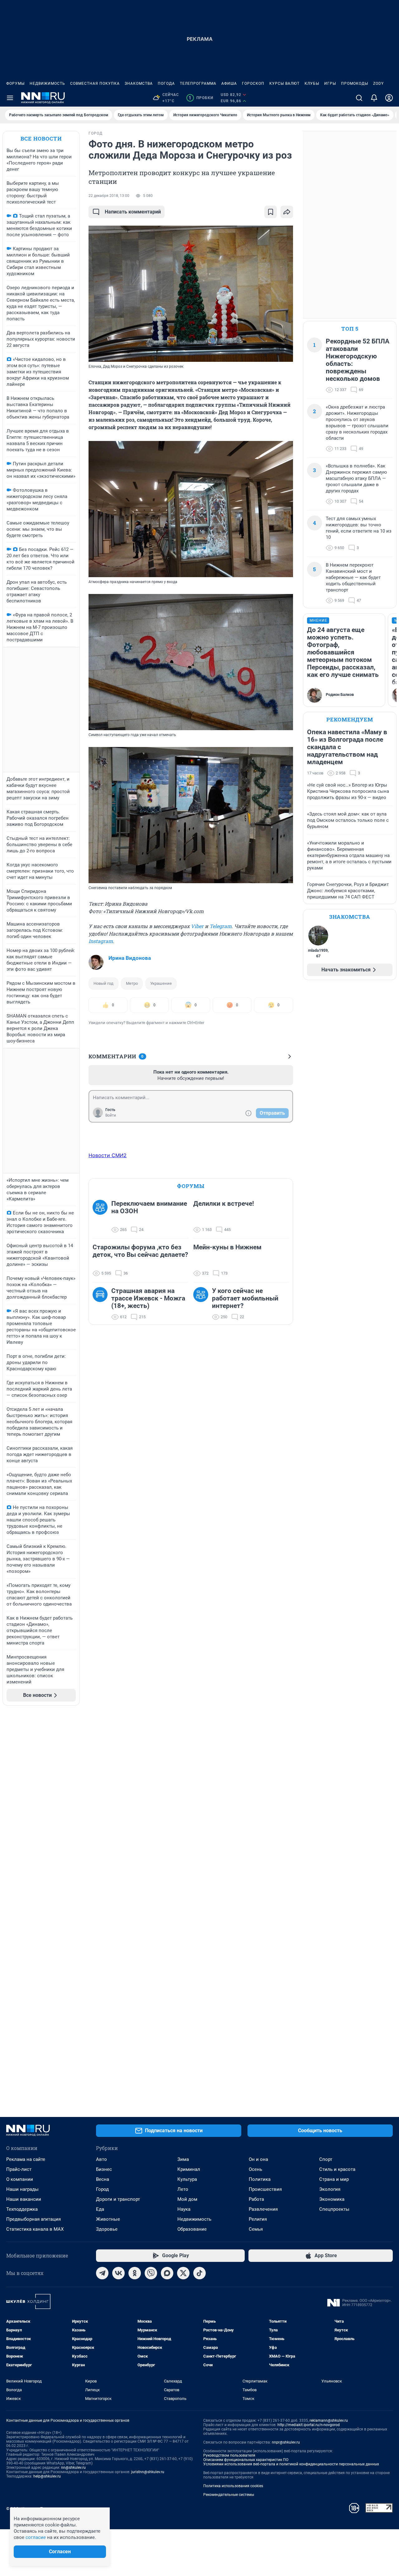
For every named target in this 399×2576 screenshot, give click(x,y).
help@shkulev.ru (47, 2476)
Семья (256, 2229)
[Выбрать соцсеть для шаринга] (287, 212)
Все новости (41, 139)
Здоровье (107, 2229)
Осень (255, 2169)
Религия (258, 2219)
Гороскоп (253, 84)
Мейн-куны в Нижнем (227, 1247)
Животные (108, 2219)
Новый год (103, 983)
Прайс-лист (19, 2169)
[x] (183, 2273)
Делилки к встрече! (224, 1204)
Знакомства (139, 84)
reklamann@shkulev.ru (329, 2420)
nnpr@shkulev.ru (286, 2442)
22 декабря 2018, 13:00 (109, 196)
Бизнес (104, 2169)
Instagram (101, 941)
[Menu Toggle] (10, 98)
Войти (111, 1115)
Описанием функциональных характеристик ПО (246, 2460)
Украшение (161, 983)
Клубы (312, 84)
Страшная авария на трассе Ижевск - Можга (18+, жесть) (148, 1298)
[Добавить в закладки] (271, 212)
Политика (260, 2179)
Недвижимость (47, 84)
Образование (192, 2229)
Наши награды (22, 2189)
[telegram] (102, 2273)
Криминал (189, 2169)
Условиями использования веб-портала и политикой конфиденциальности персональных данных (291, 2464)
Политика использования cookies (233, 2486)
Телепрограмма (198, 84)
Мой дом (187, 2199)
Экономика (332, 2199)
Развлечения (263, 2209)
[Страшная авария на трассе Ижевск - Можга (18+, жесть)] (102, 1304)
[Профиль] (389, 98)
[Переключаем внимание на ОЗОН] (102, 1217)
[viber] (151, 2273)
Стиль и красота (337, 2169)
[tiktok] (199, 2273)
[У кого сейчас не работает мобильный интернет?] (203, 1304)
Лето (183, 2189)
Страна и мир (334, 2179)
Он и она (258, 2159)
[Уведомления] (374, 98)
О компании (20, 2179)
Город (102, 2189)
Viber (197, 926)
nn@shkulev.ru (73, 2468)
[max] (167, 2273)
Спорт (326, 2159)
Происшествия (265, 2189)
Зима (183, 2159)
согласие (36, 2537)
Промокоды (355, 84)
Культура (187, 2179)
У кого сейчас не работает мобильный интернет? (245, 1298)
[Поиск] (359, 98)
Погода (166, 84)
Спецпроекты (334, 2209)
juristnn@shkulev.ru (148, 2472)
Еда (100, 2209)
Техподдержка (22, 2209)
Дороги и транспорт (118, 2199)
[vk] (118, 2273)
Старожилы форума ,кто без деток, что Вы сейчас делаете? (140, 1251)
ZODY (378, 84)
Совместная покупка (95, 84)
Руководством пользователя (229, 2455)
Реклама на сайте (26, 2159)
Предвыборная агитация (34, 2219)
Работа (256, 2199)
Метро (132, 983)
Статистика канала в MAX (35, 2229)
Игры (330, 84)
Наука (184, 2209)
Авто (101, 2159)
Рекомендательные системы (229, 2495)
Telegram (221, 926)
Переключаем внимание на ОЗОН (149, 1207)
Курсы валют (284, 84)
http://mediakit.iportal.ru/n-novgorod (309, 2425)
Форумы (15, 84)
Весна (103, 2179)
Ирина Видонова (130, 958)
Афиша (229, 84)
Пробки (201, 98)
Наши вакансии (24, 2199)
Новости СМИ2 (108, 1155)
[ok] (135, 2273)
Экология (330, 2189)
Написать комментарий (133, 212)
